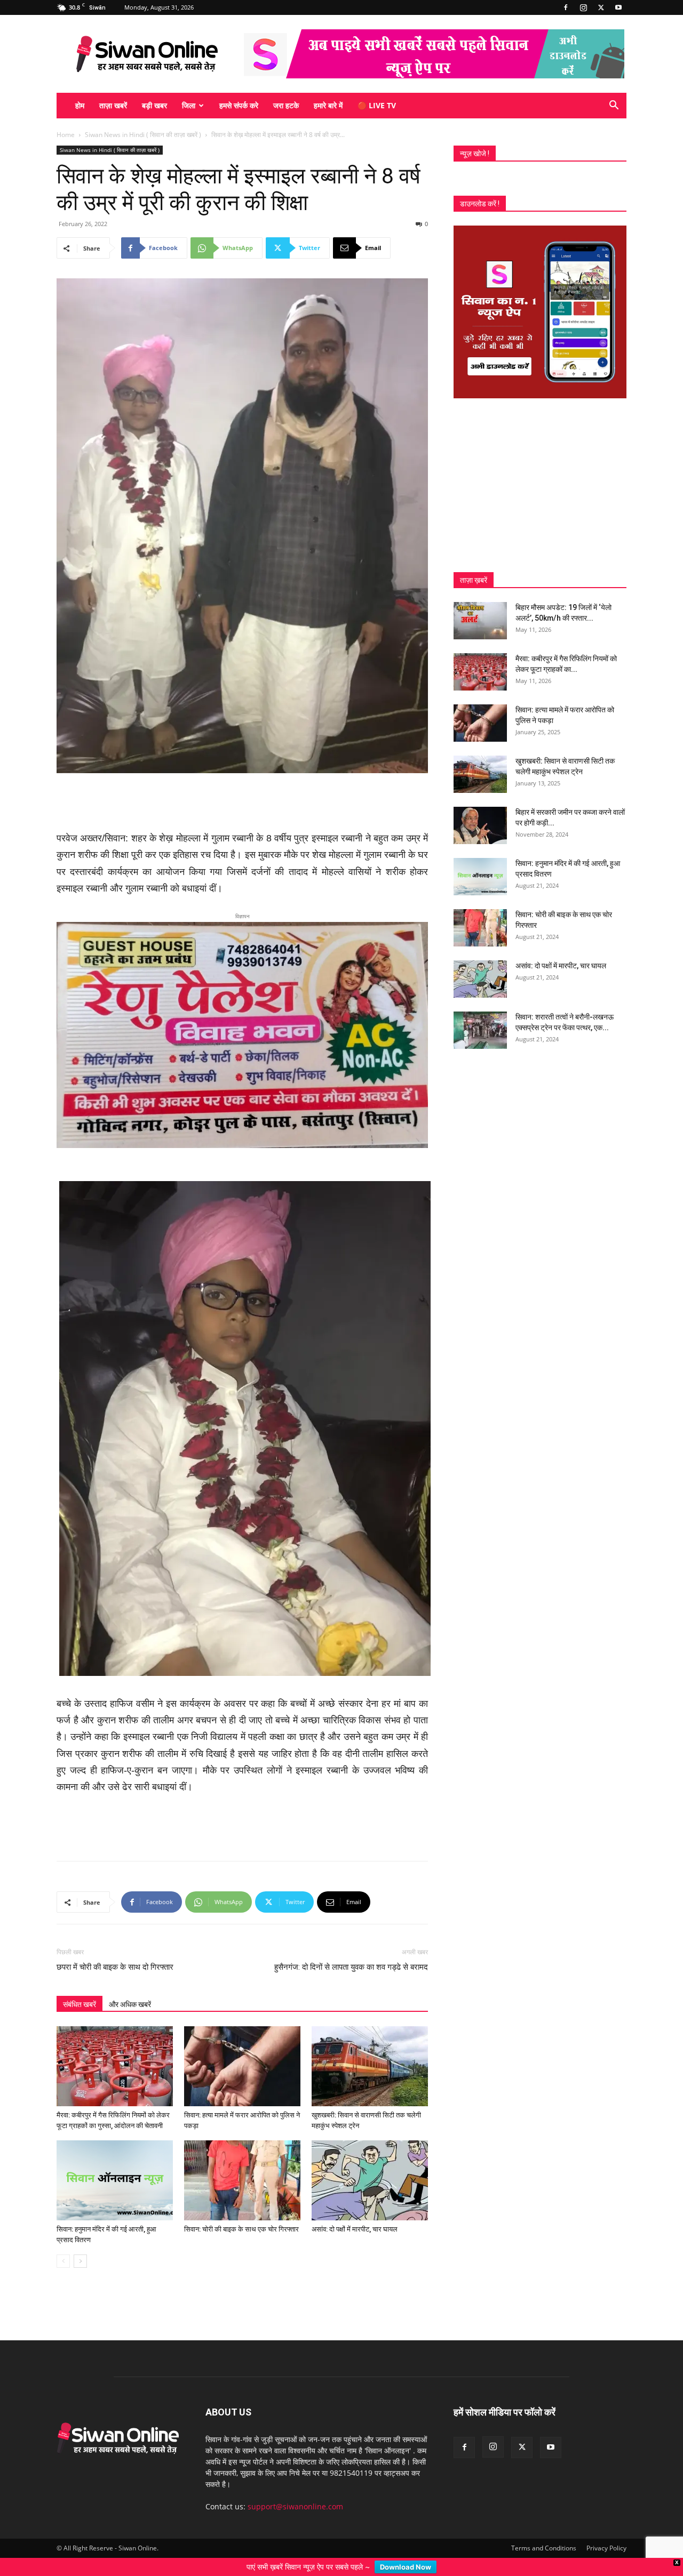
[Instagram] (583, 7)
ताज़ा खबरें (113, 105)
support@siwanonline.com (295, 2489)
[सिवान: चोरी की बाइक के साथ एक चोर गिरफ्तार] (242, 2163)
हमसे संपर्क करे (239, 105)
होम (80, 105)
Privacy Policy (606, 2531)
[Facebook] (566, 7)
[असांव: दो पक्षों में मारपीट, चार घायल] (370, 2163)
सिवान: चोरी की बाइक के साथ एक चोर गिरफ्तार (241, 2212)
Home (66, 135)
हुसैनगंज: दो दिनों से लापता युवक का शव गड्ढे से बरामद (351, 1950)
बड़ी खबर (154, 105)
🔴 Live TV (377, 105)
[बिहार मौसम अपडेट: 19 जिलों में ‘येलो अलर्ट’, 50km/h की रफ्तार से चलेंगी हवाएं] (480, 621)
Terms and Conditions (544, 2531)
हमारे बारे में (328, 105)
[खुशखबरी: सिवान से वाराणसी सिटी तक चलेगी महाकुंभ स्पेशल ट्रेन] (370, 2049)
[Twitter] (601, 7)
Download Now (406, 2567)
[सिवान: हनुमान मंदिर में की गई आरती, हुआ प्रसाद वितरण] (115, 2163)
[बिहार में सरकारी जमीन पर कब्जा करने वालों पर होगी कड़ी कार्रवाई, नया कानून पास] (480, 825)
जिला (189, 105)
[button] (614, 106)
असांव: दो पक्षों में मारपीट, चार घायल (355, 2212)
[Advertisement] (242, 803)
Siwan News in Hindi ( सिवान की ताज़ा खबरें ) (143, 135)
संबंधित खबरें (80, 1987)
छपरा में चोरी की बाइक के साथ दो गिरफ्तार (115, 1950)
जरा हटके (286, 105)
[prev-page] (63, 2244)
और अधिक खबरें (130, 1987)
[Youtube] (618, 7)
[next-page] (80, 2244)
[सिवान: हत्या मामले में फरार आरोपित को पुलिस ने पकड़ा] (242, 2049)
